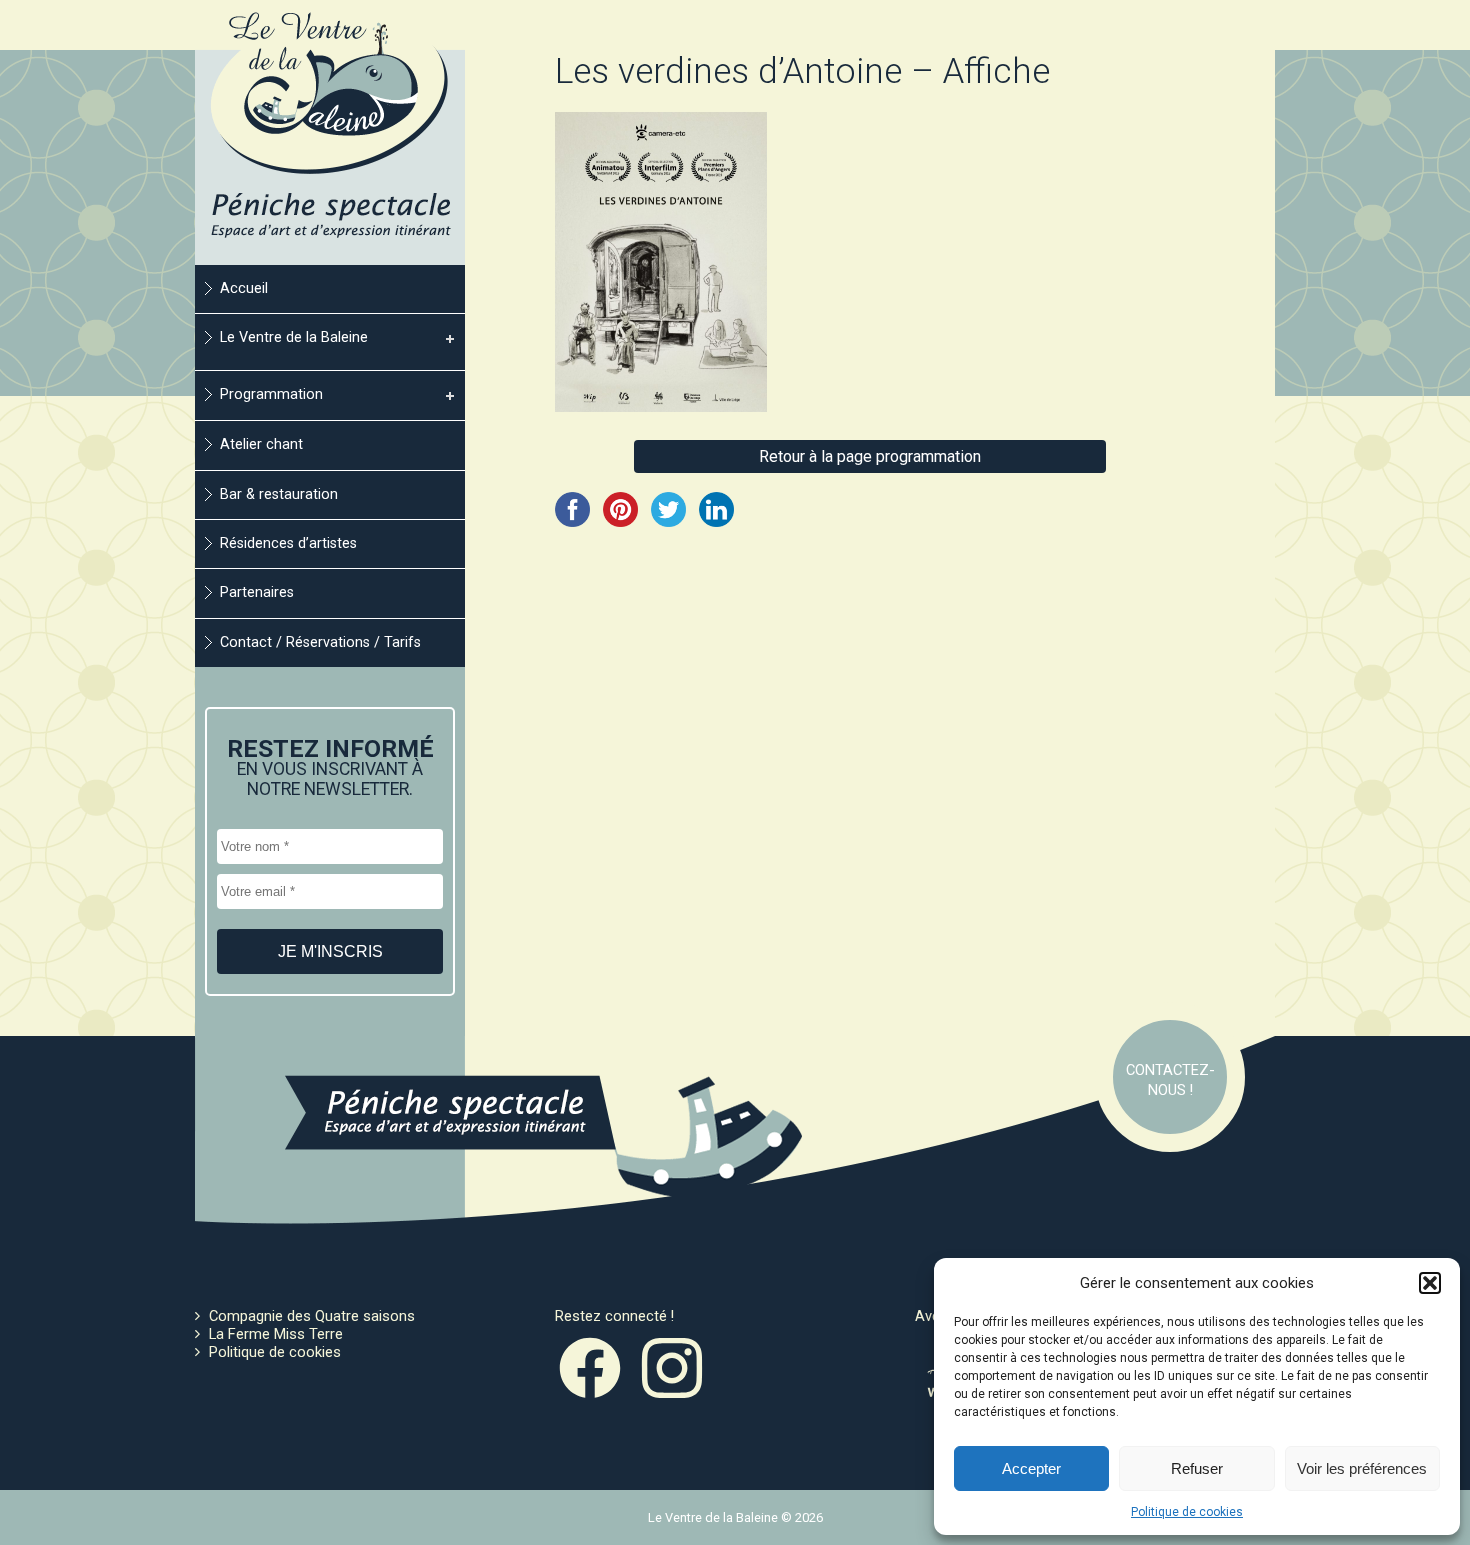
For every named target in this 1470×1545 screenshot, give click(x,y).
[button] (1430, 1283)
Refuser (1197, 1468)
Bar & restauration (279, 494)
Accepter (1031, 1468)
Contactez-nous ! (1170, 1080)
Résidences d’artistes (288, 543)
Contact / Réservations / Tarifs (320, 642)
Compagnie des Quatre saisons (312, 1316)
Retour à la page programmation (870, 456)
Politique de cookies (1187, 1512)
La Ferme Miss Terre (276, 1334)
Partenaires (257, 592)
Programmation (271, 394)
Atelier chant (261, 444)
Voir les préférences (1362, 1468)
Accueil (244, 288)
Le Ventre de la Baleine (294, 337)
